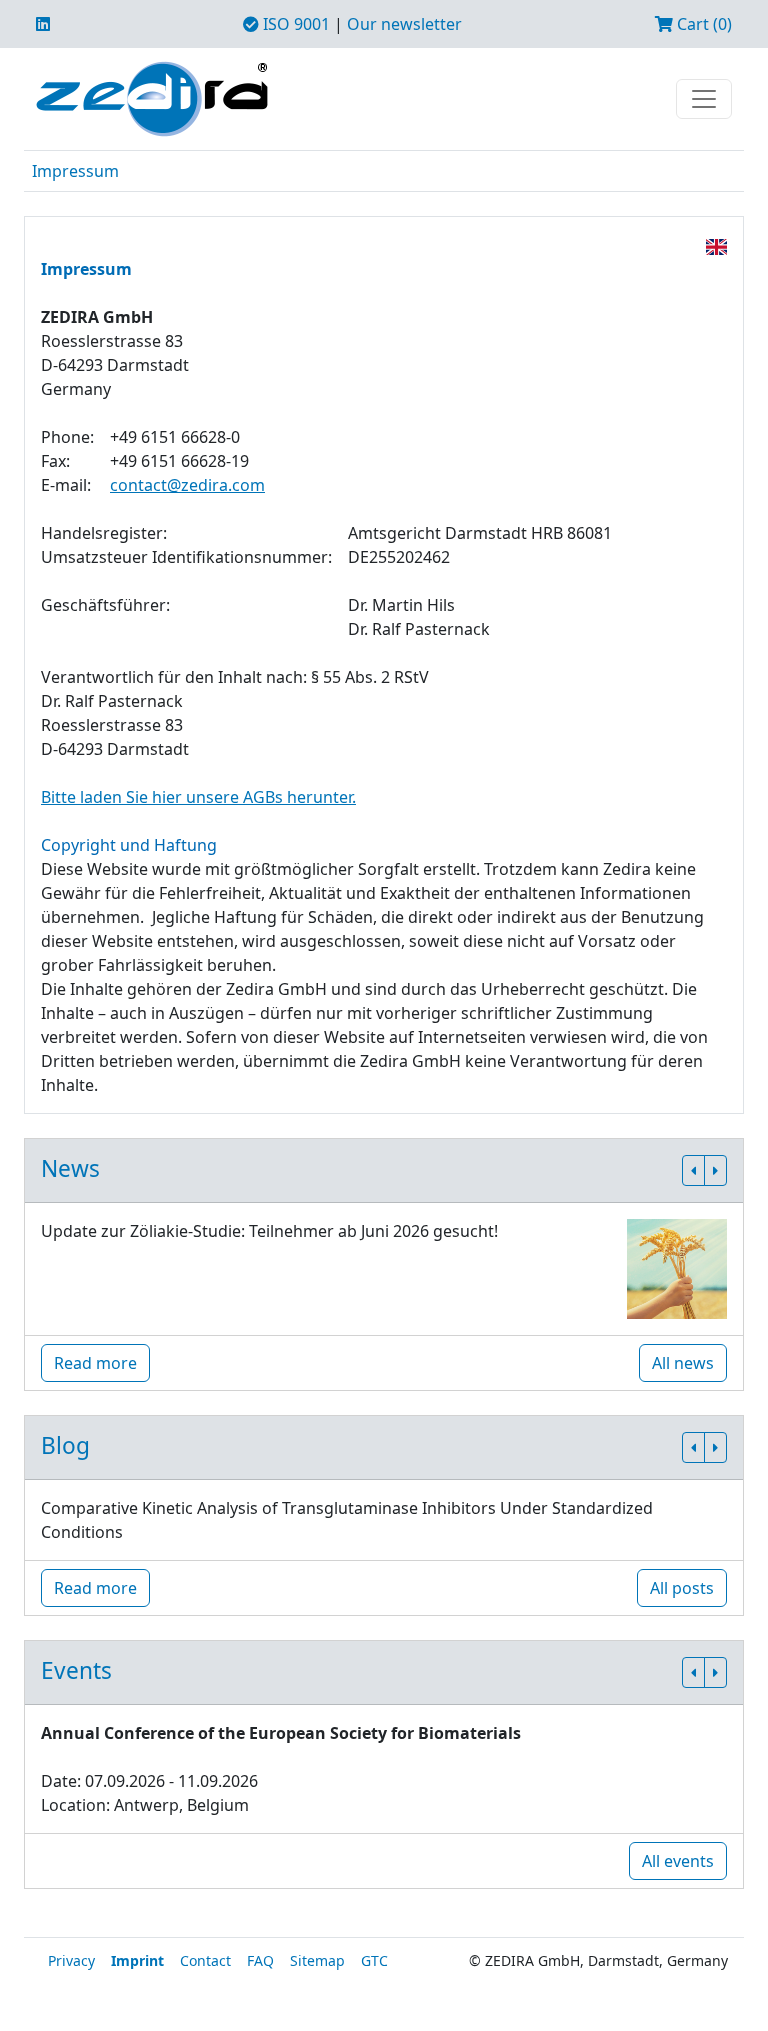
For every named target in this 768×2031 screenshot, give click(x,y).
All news (683, 1363)
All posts (682, 1588)
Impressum (75, 171)
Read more (95, 1363)
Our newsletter (404, 24)
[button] (693, 1170)
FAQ (260, 1960)
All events (678, 1861)
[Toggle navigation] (704, 99)
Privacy (71, 1960)
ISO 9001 (294, 24)
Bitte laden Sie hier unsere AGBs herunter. (198, 797)
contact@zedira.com (187, 485)
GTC (374, 1960)
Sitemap (317, 1960)
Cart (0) (702, 24)
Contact (205, 1960)
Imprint (137, 1960)
